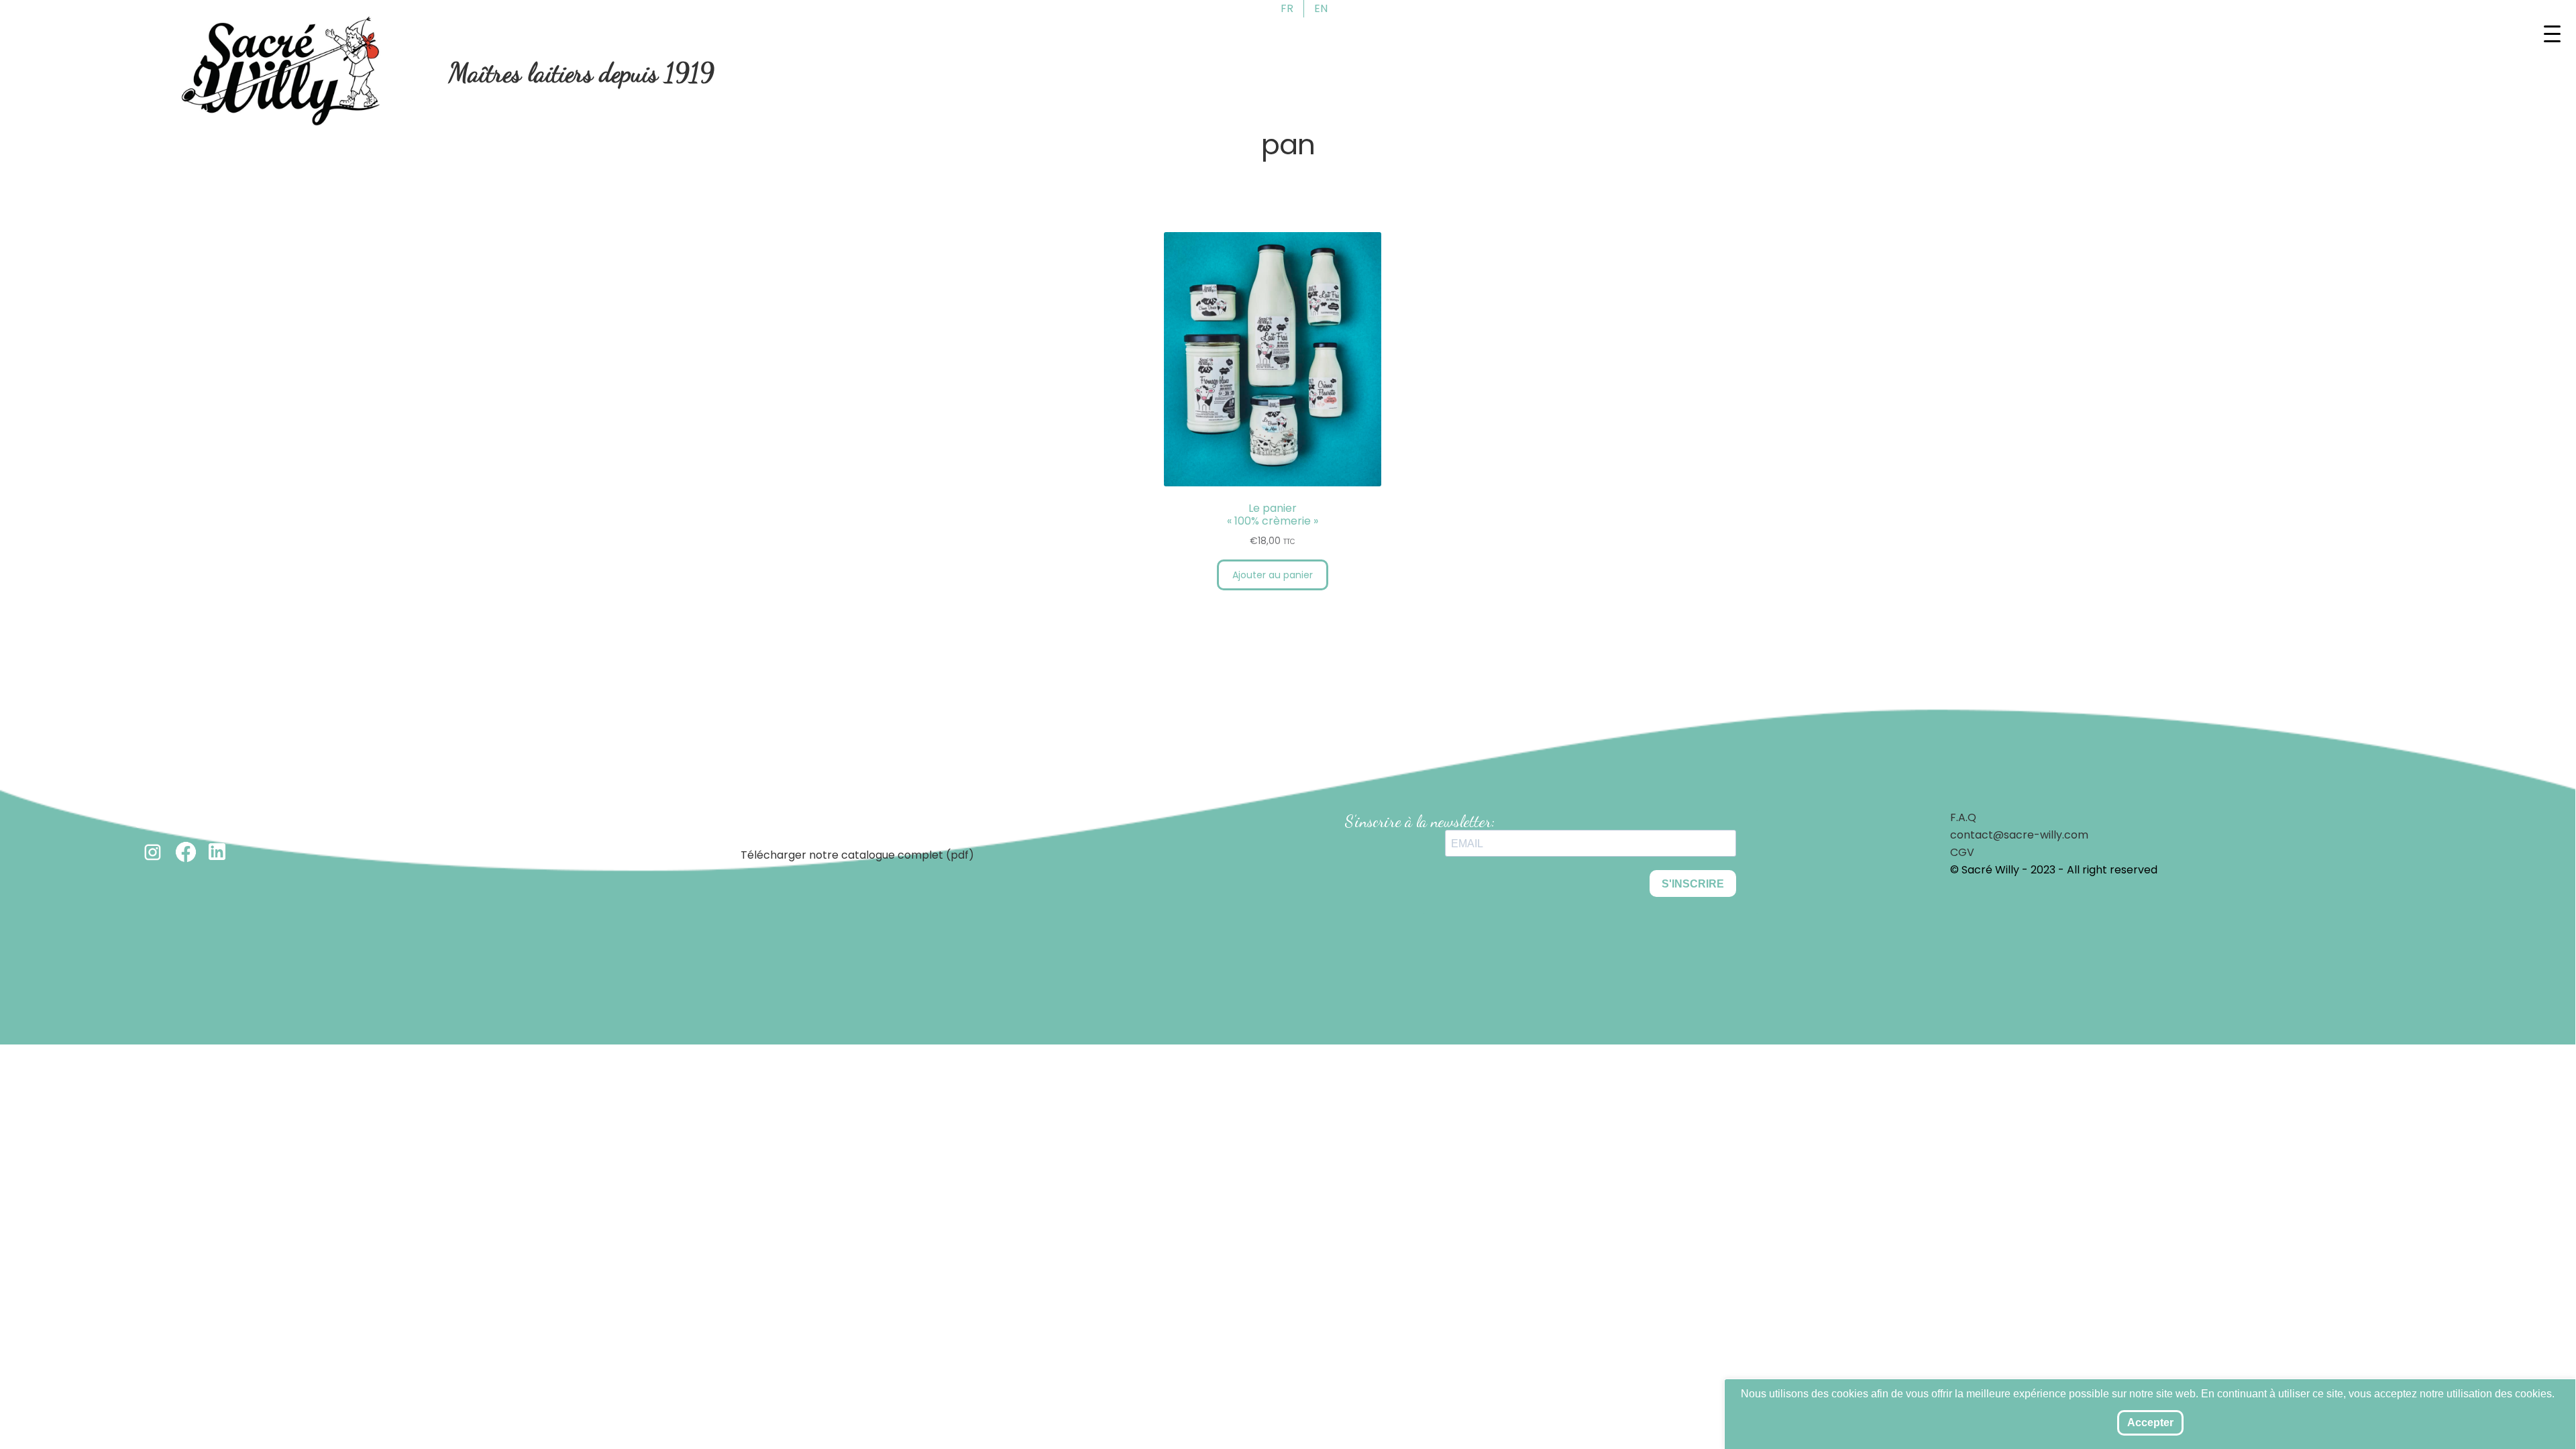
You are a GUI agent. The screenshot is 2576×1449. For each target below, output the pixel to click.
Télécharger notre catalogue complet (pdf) (857, 855)
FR (1287, 8)
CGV (1962, 852)
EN (1321, 8)
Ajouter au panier (1273, 575)
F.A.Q (1963, 817)
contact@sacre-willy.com (2019, 835)
